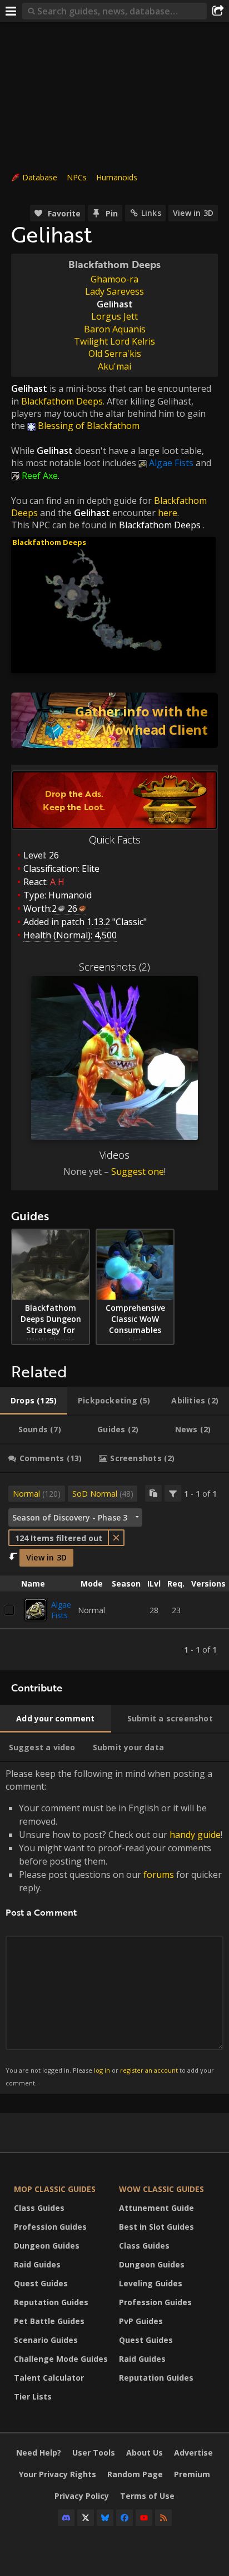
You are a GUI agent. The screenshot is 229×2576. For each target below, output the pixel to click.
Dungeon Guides (47, 2246)
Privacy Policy (82, 2496)
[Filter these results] (173, 1493)
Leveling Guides (151, 2283)
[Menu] (11, 11)
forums (159, 1875)
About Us (145, 2453)
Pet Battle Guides (49, 2321)
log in (102, 2070)
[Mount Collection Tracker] (114, 720)
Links (151, 213)
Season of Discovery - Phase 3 (70, 1517)
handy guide (195, 1835)
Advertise (193, 2453)
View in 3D (193, 213)
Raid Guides (37, 2264)
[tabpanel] (114, 1572)
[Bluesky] (105, 2518)
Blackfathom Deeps (160, 525)
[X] (86, 2518)
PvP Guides (141, 2321)
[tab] (34, 1401)
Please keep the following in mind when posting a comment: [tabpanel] (114, 1927)
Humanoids (117, 177)
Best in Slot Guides (156, 2227)
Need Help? (39, 2453)
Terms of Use (147, 2496)
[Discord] (66, 2518)
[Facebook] (125, 2518)
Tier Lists (33, 2396)
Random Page (135, 2474)
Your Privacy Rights (58, 2474)
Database (40, 177)
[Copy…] (153, 1493)
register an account (149, 2070)
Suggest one (138, 1171)
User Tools (94, 2453)
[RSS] (163, 2518)
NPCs (77, 177)
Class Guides (39, 2208)
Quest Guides (41, 2283)
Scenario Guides (46, 2340)
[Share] (218, 11)
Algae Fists (61, 1610)
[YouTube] (144, 2518)
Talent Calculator (49, 2378)
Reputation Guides (51, 2302)
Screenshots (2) (114, 967)
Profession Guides (50, 2227)
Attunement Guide (156, 2208)
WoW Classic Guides (161, 2189)
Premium (192, 2474)
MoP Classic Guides (55, 2189)
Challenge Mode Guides (61, 2359)
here (168, 513)
